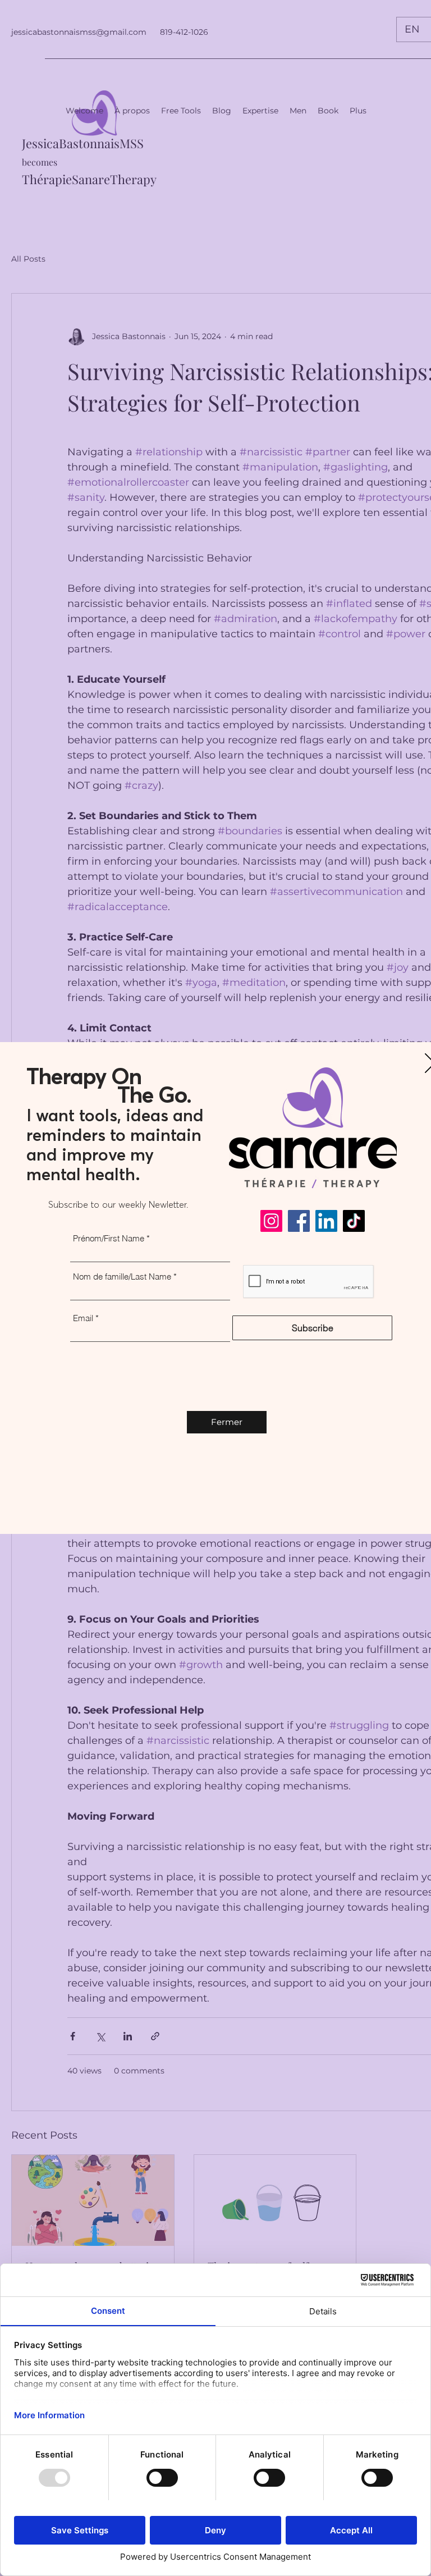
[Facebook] (299, 1221)
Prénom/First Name (109, 1238)
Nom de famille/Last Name (122, 1276)
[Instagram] (271, 1221)
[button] (227, 1422)
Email (83, 1318)
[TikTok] (354, 1221)
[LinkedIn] (326, 1221)
